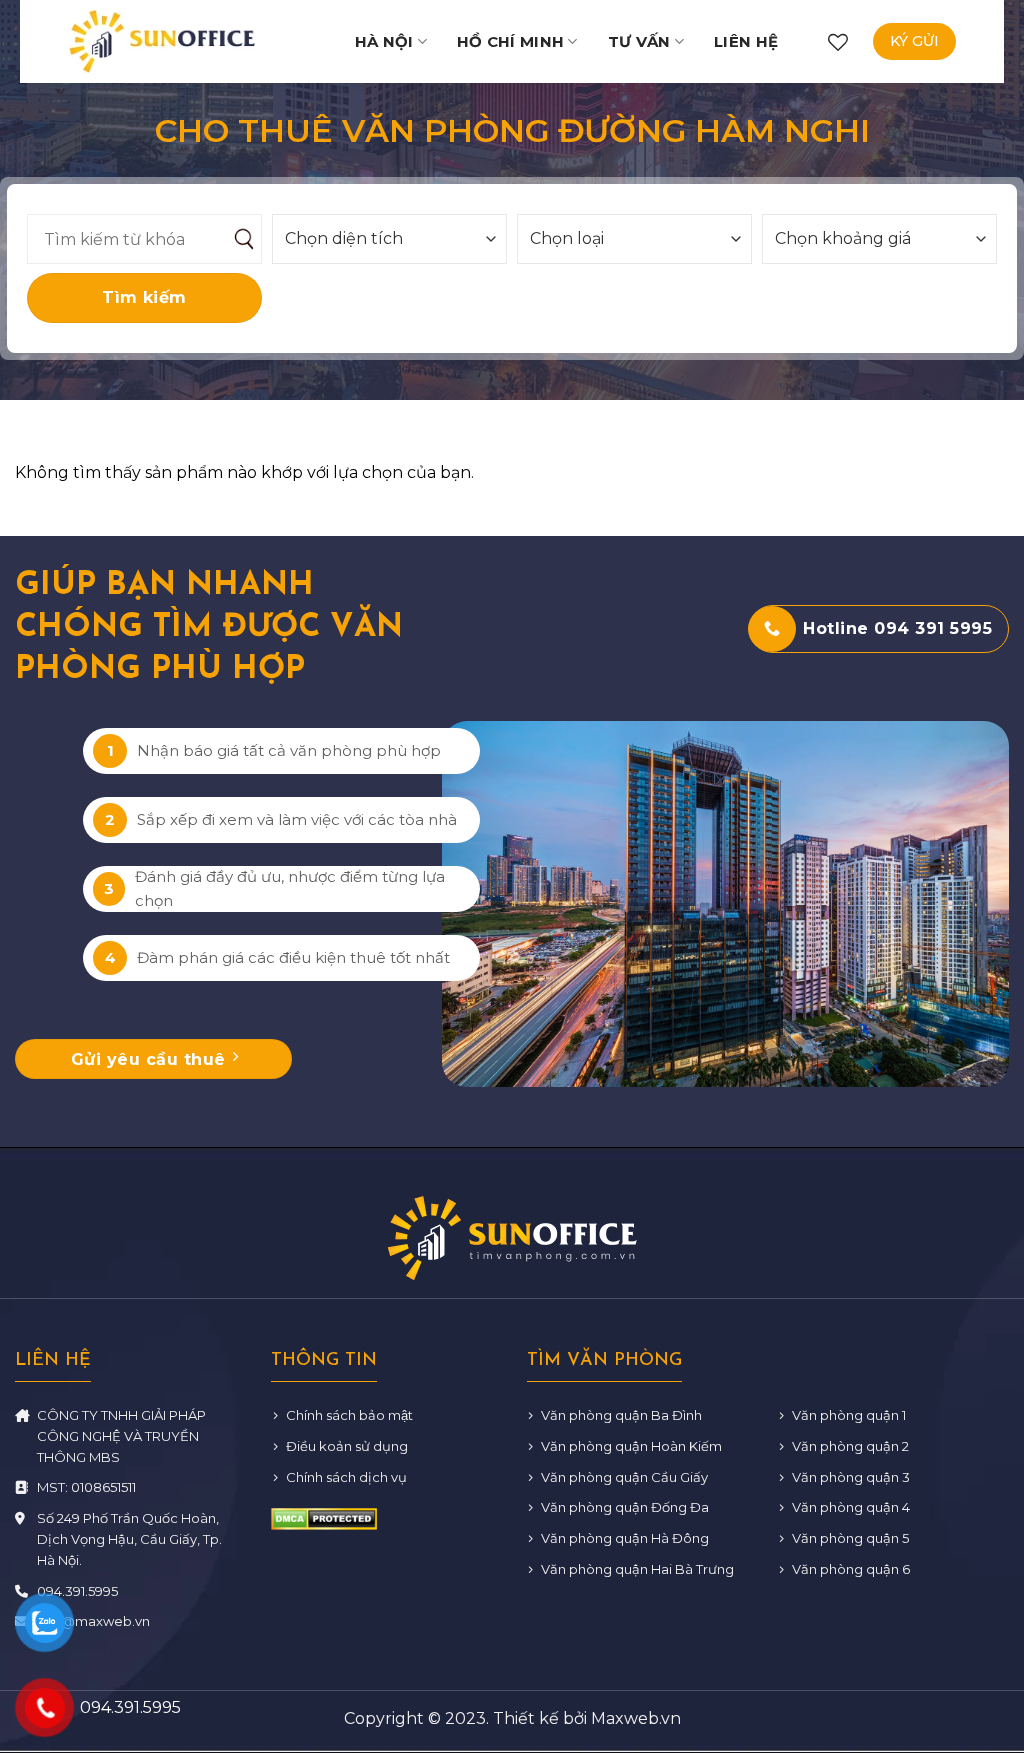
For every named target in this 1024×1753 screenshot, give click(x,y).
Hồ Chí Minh (510, 41)
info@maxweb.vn (93, 1621)
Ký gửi (914, 41)
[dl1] (162, 41)
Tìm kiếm (144, 297)
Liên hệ (746, 41)
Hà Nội (384, 41)
